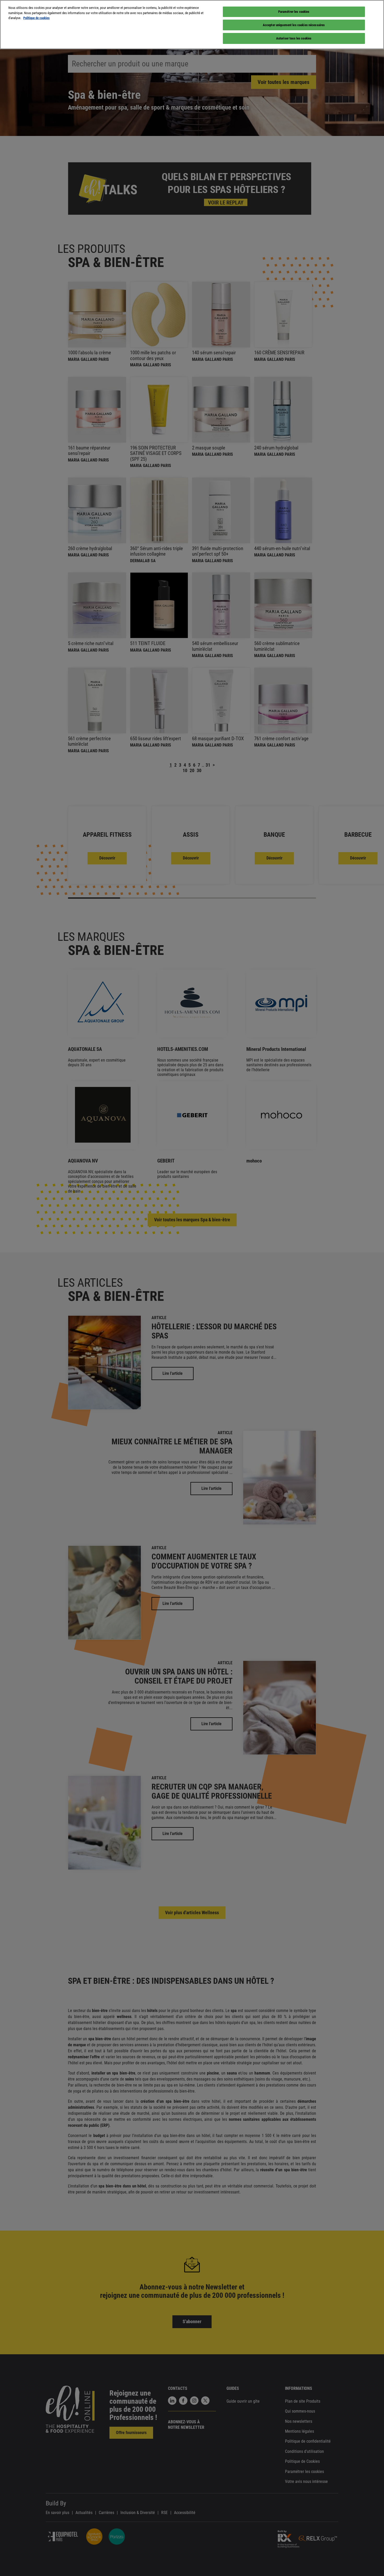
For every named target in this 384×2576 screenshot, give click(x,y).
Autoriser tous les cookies (294, 38)
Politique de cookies (36, 18)
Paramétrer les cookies (294, 12)
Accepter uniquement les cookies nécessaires (294, 25)
